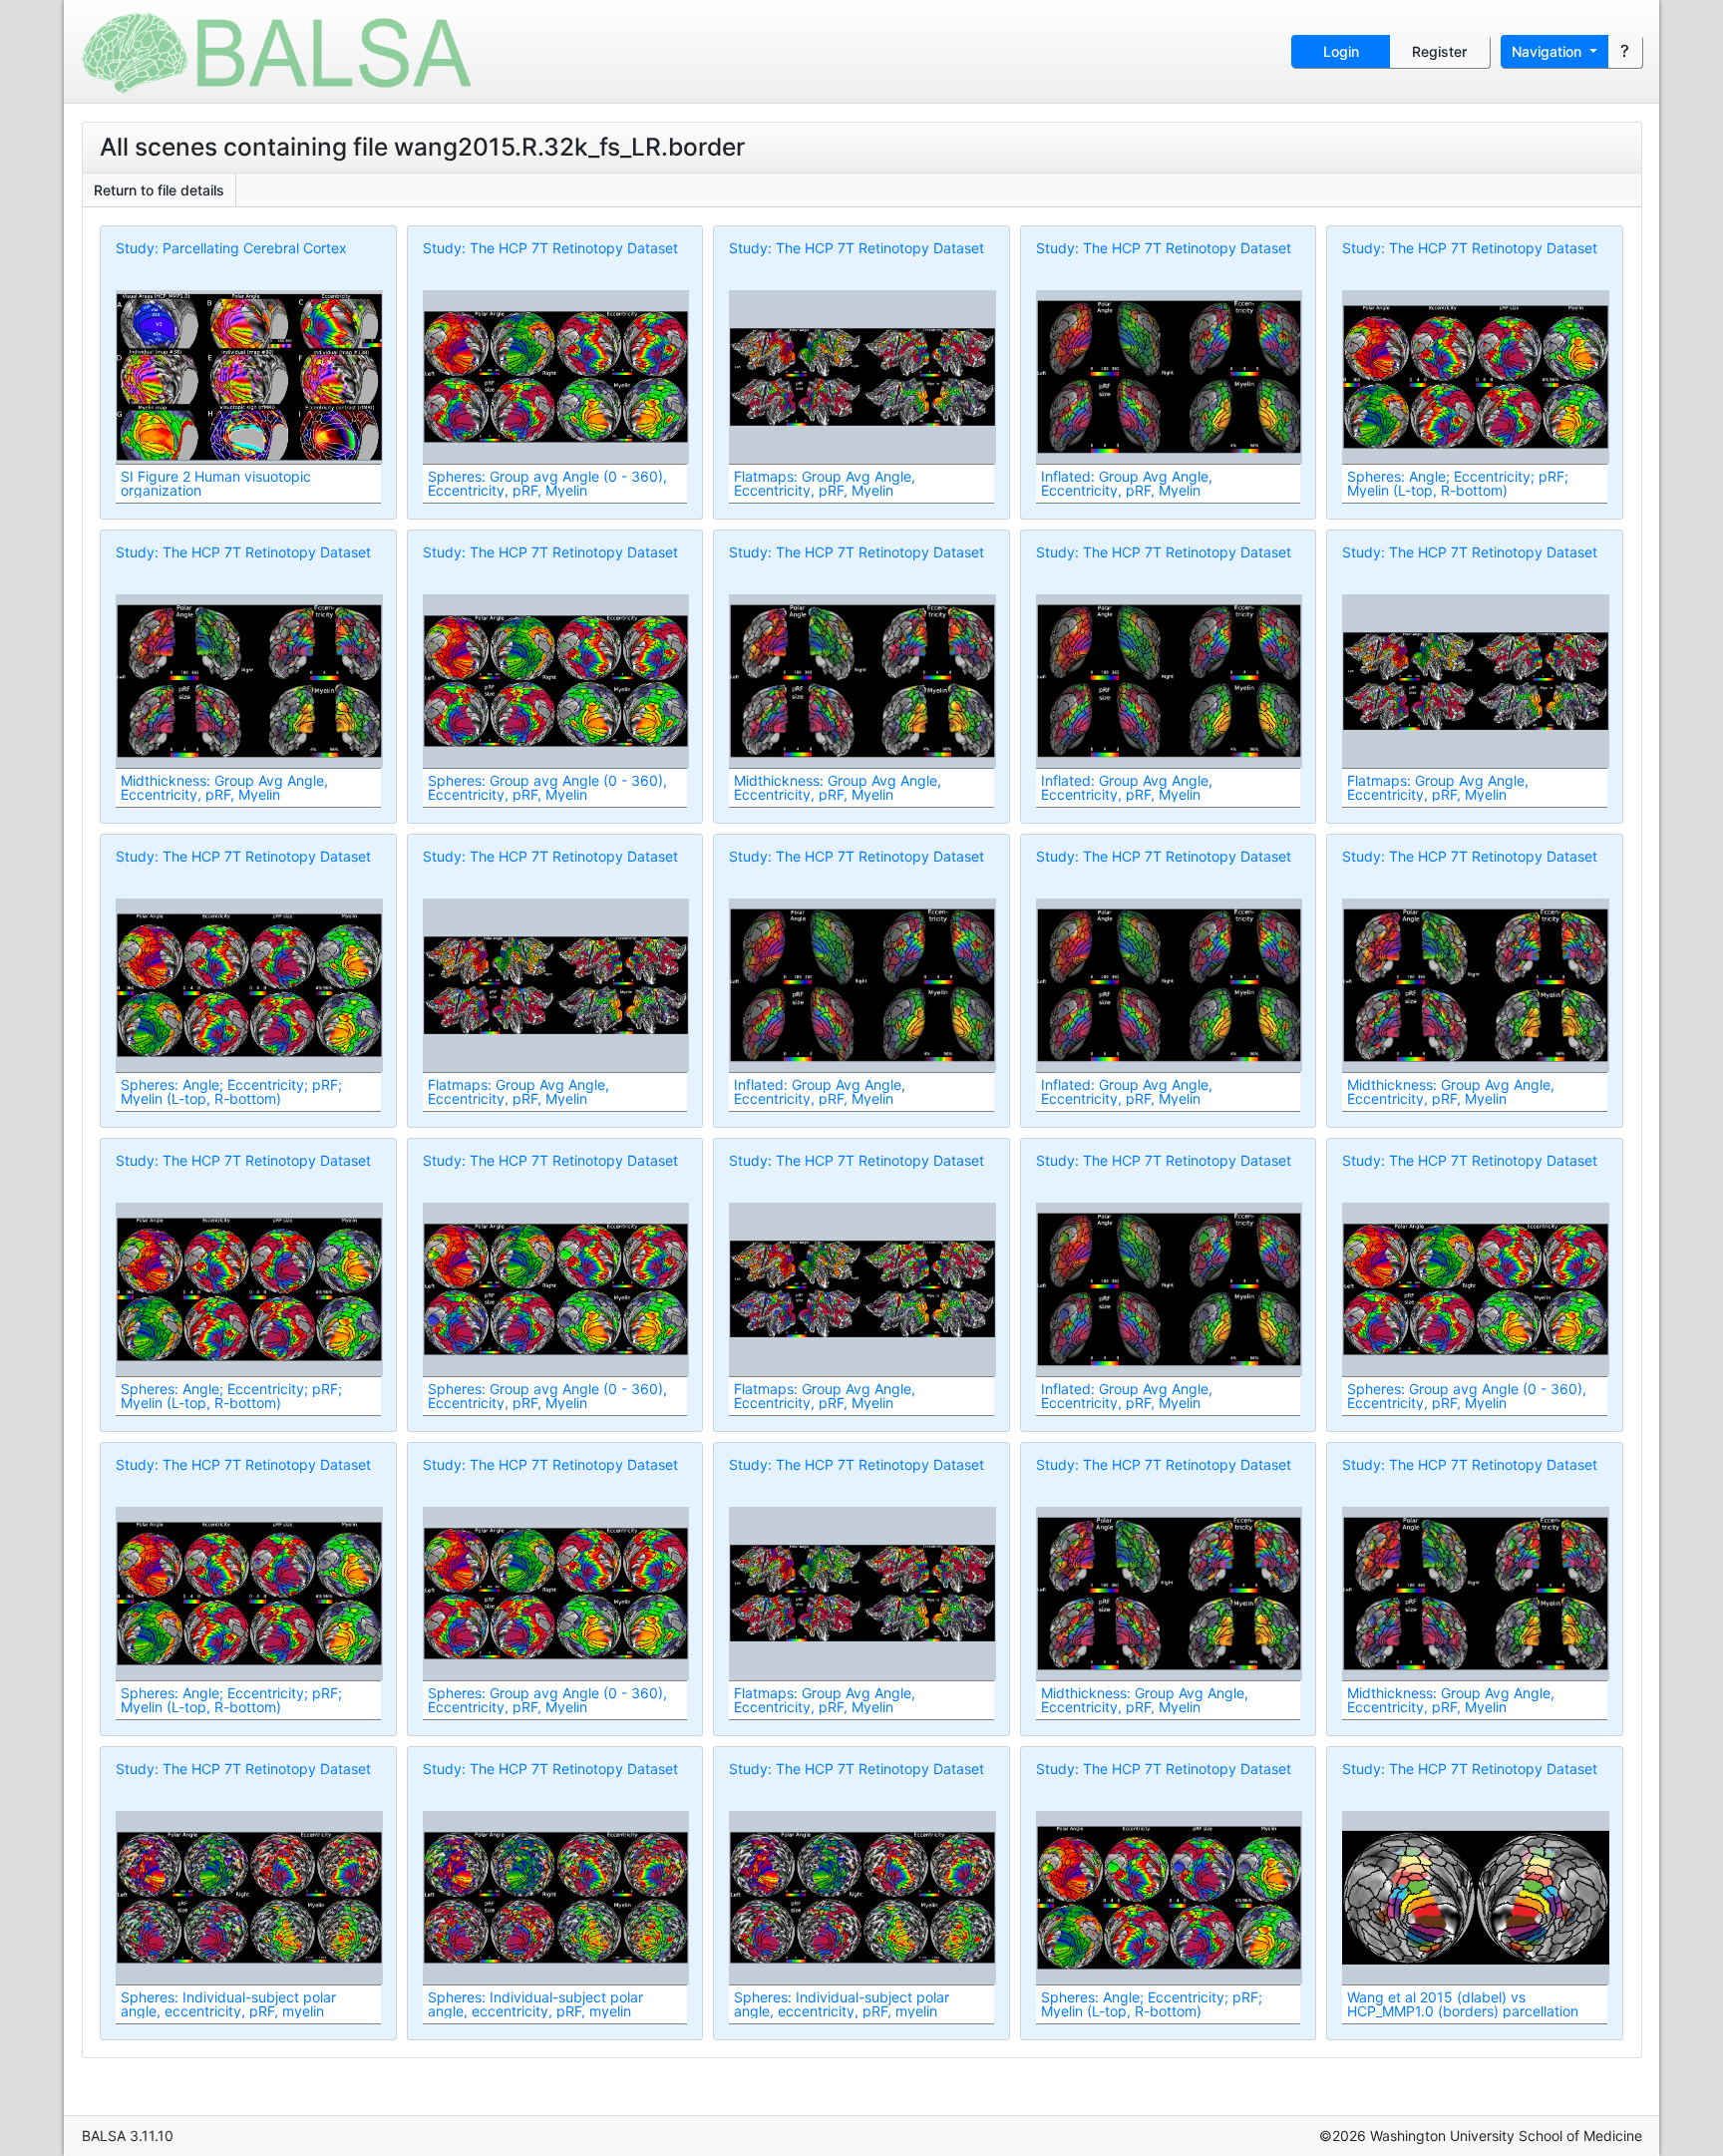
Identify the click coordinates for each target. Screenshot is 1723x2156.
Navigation (1549, 51)
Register (1439, 51)
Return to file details (159, 190)
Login (1341, 51)
